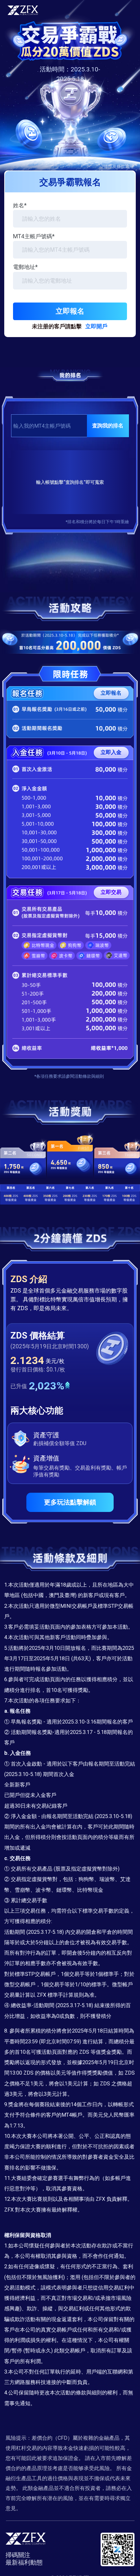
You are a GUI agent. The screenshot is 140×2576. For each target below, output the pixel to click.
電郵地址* (25, 267)
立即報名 (70, 311)
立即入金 (111, 752)
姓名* (20, 205)
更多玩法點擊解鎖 (70, 1502)
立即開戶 (96, 326)
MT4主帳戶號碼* (34, 236)
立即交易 (111, 892)
